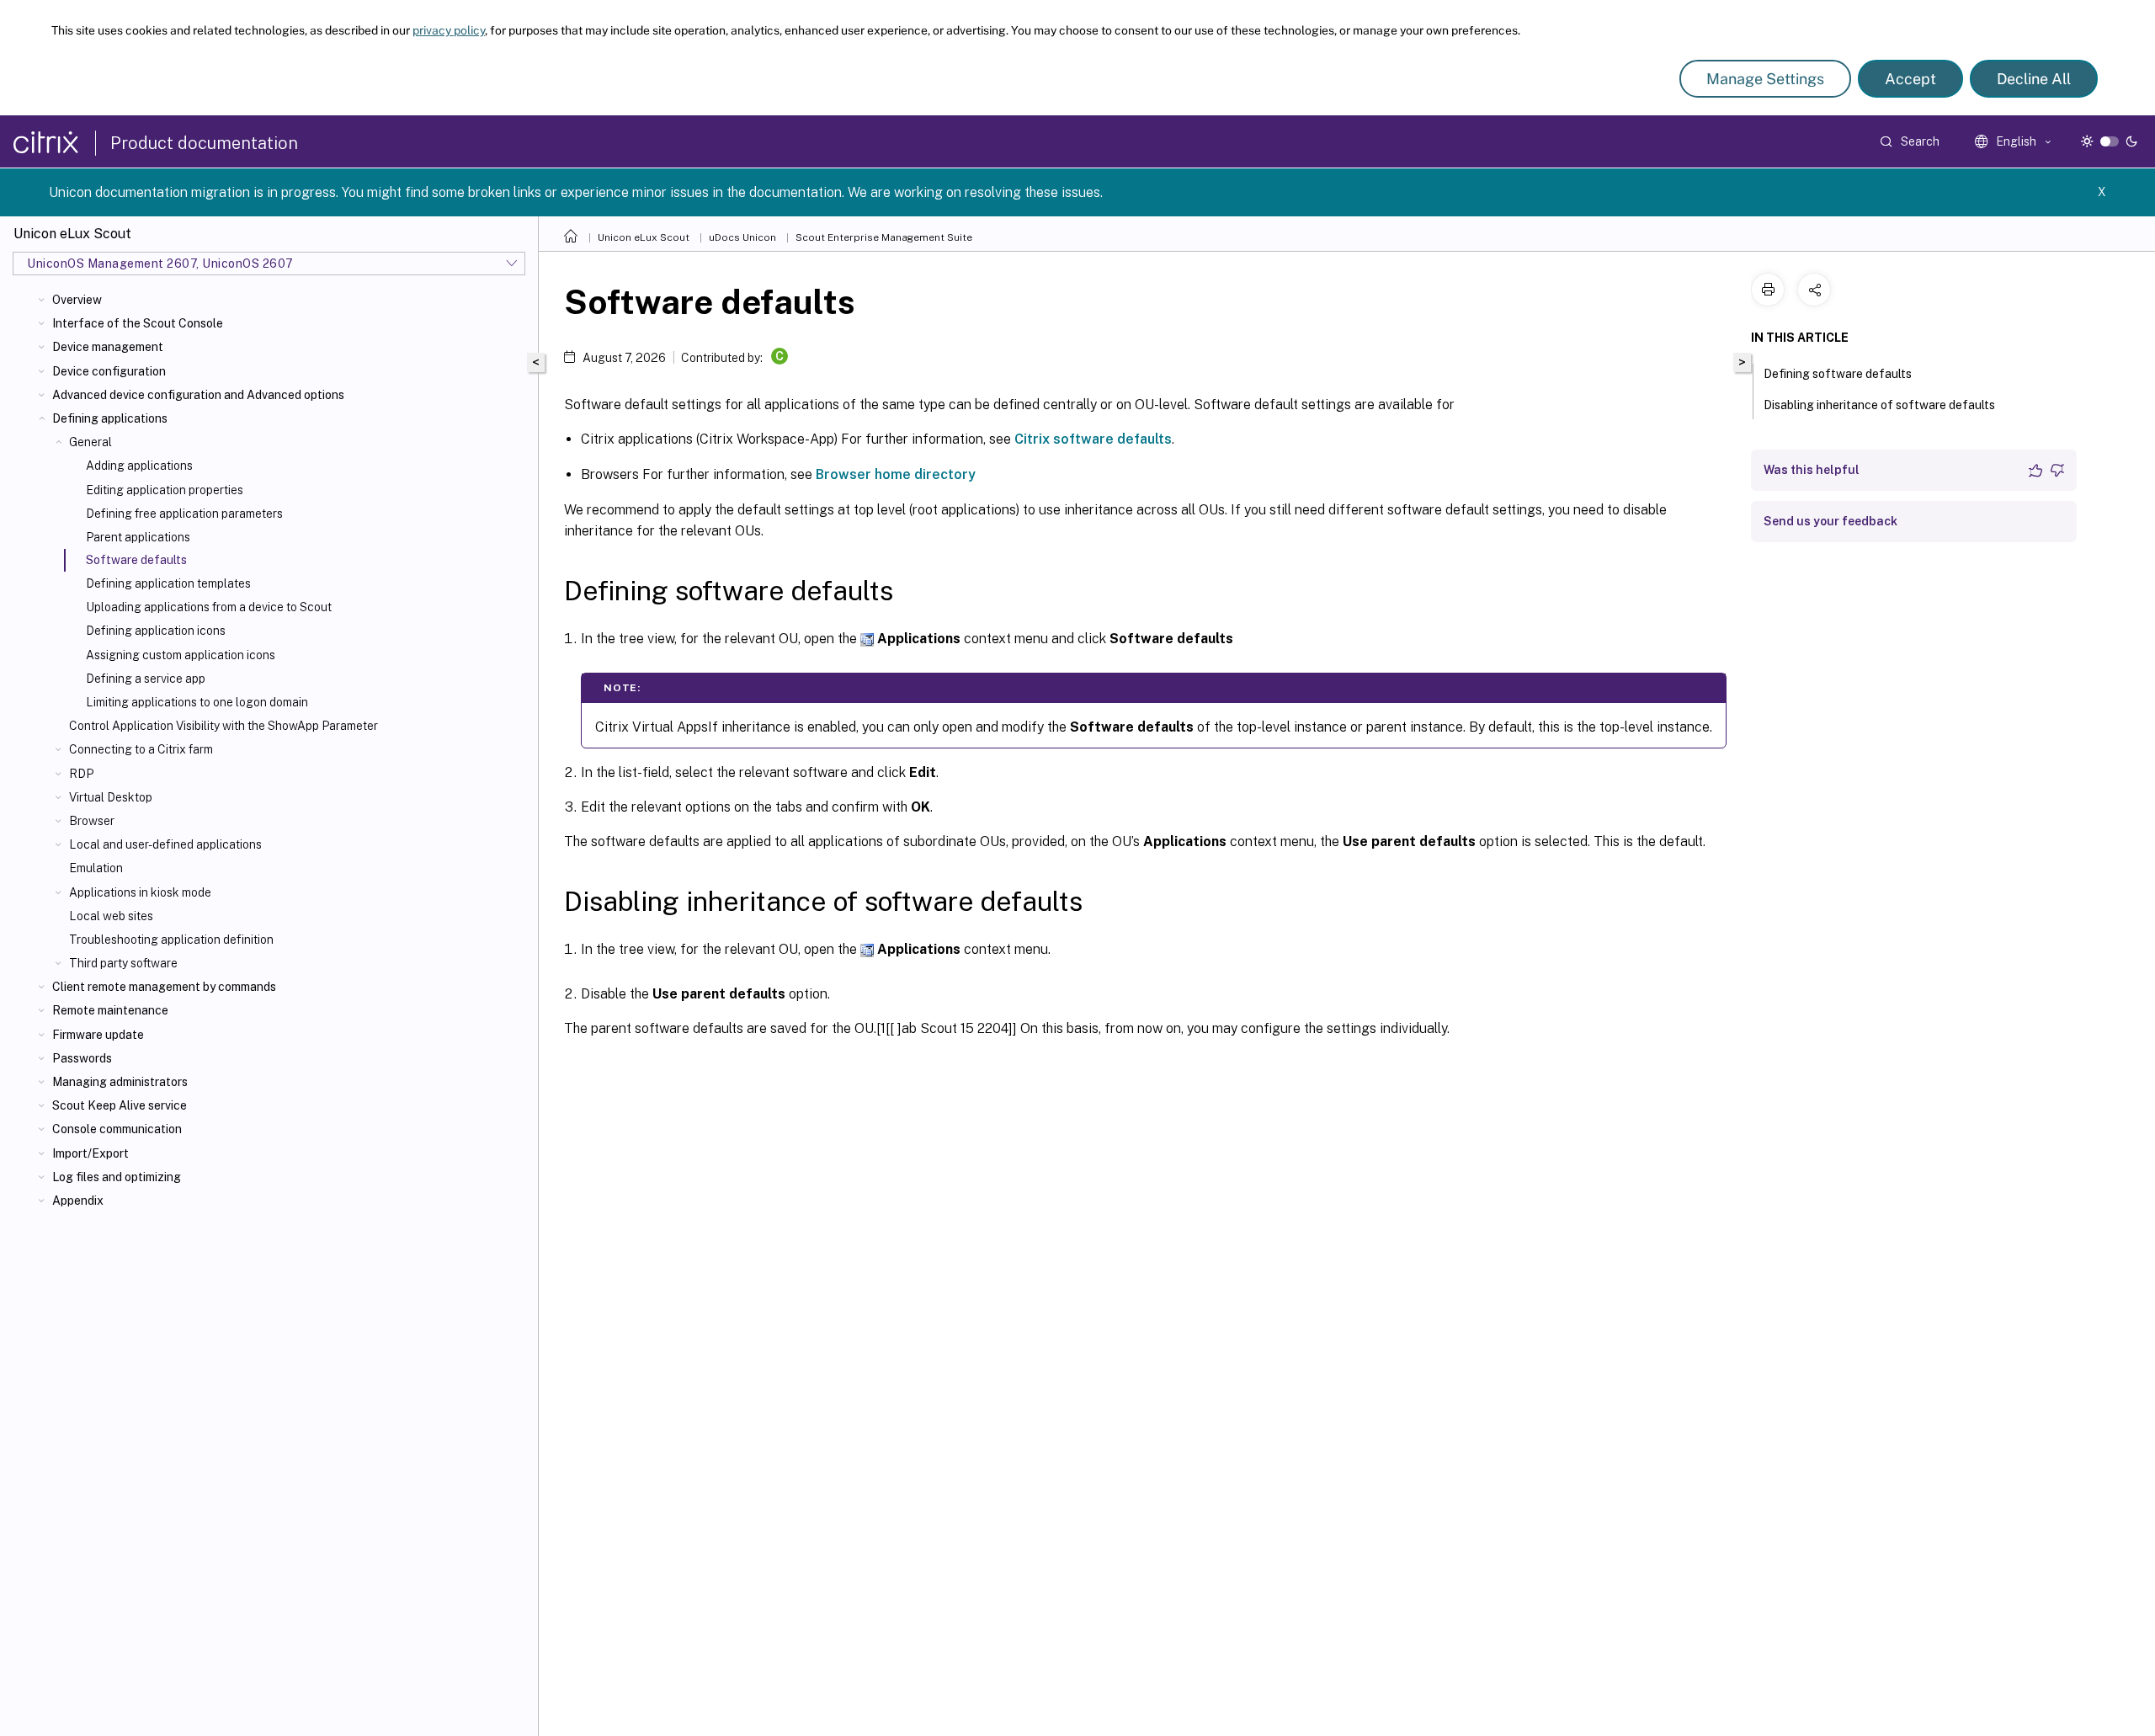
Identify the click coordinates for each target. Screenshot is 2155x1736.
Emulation (96, 868)
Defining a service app (146, 679)
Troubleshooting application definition (171, 940)
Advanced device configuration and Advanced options (198, 395)
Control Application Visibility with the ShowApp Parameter (223, 726)
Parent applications (138, 537)
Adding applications (139, 466)
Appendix (78, 1201)
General (90, 442)
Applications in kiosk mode (140, 892)
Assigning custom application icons (181, 655)
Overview (77, 300)
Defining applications (110, 418)
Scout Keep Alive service (120, 1105)
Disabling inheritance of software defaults (1879, 405)
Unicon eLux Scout (644, 237)
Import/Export (90, 1153)
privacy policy (449, 30)
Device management (108, 347)
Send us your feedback (1830, 521)
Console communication (117, 1129)
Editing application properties (165, 490)
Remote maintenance (110, 1010)
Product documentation (204, 143)
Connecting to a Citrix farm (141, 749)
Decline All (2034, 79)
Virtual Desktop (111, 797)
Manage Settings (1765, 79)
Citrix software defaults (1093, 439)
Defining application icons (156, 631)
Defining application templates (168, 583)
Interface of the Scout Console (138, 323)
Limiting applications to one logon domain (197, 702)
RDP (81, 774)
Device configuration (109, 371)
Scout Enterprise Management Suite (884, 237)
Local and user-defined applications (165, 844)
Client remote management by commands (164, 987)
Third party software (123, 963)
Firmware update (98, 1035)
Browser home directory (896, 474)
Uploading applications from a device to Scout (209, 607)
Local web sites (111, 916)
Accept (1910, 79)
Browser (92, 821)
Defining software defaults (1838, 374)
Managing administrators (120, 1082)
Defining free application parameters (184, 514)
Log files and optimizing (117, 1177)
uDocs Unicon (742, 237)
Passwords (82, 1058)
